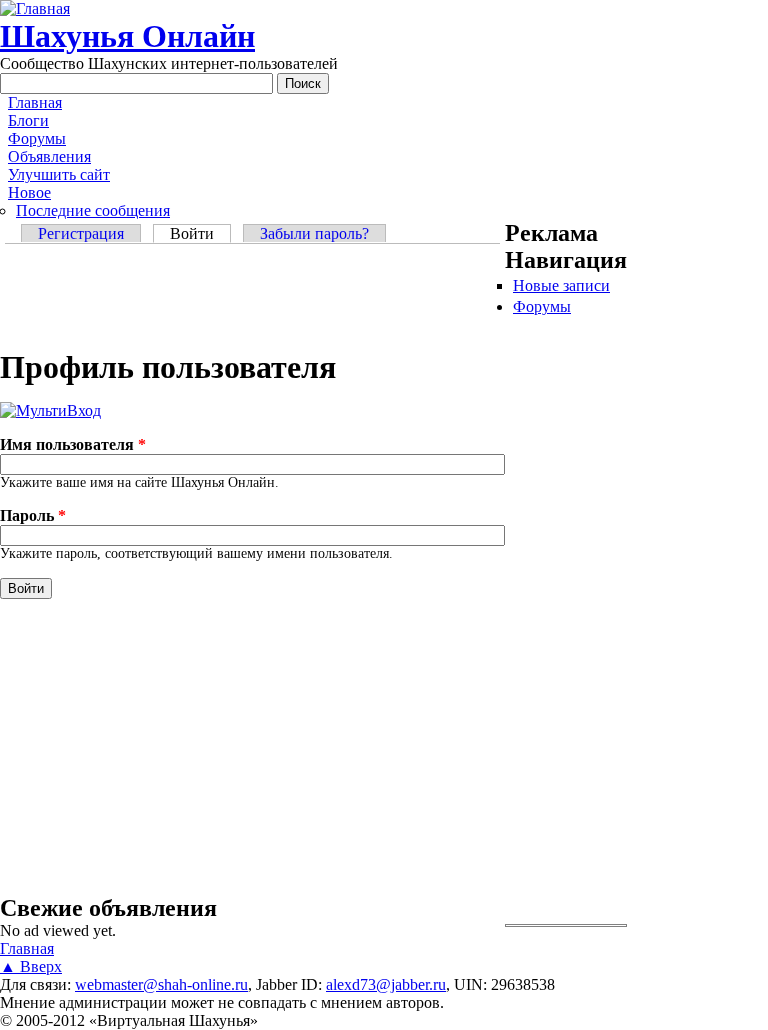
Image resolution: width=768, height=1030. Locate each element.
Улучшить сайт (59, 174)
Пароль (33, 515)
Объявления (49, 156)
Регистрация (81, 233)
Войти (200, 233)
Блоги (28, 120)
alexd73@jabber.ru (386, 984)
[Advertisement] (252, 299)
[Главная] (35, 8)
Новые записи (561, 285)
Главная (35, 102)
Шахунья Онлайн (127, 36)
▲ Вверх (31, 966)
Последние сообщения (93, 210)
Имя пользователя (73, 444)
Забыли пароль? (314, 233)
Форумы (37, 138)
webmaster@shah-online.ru (161, 984)
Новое (29, 192)
